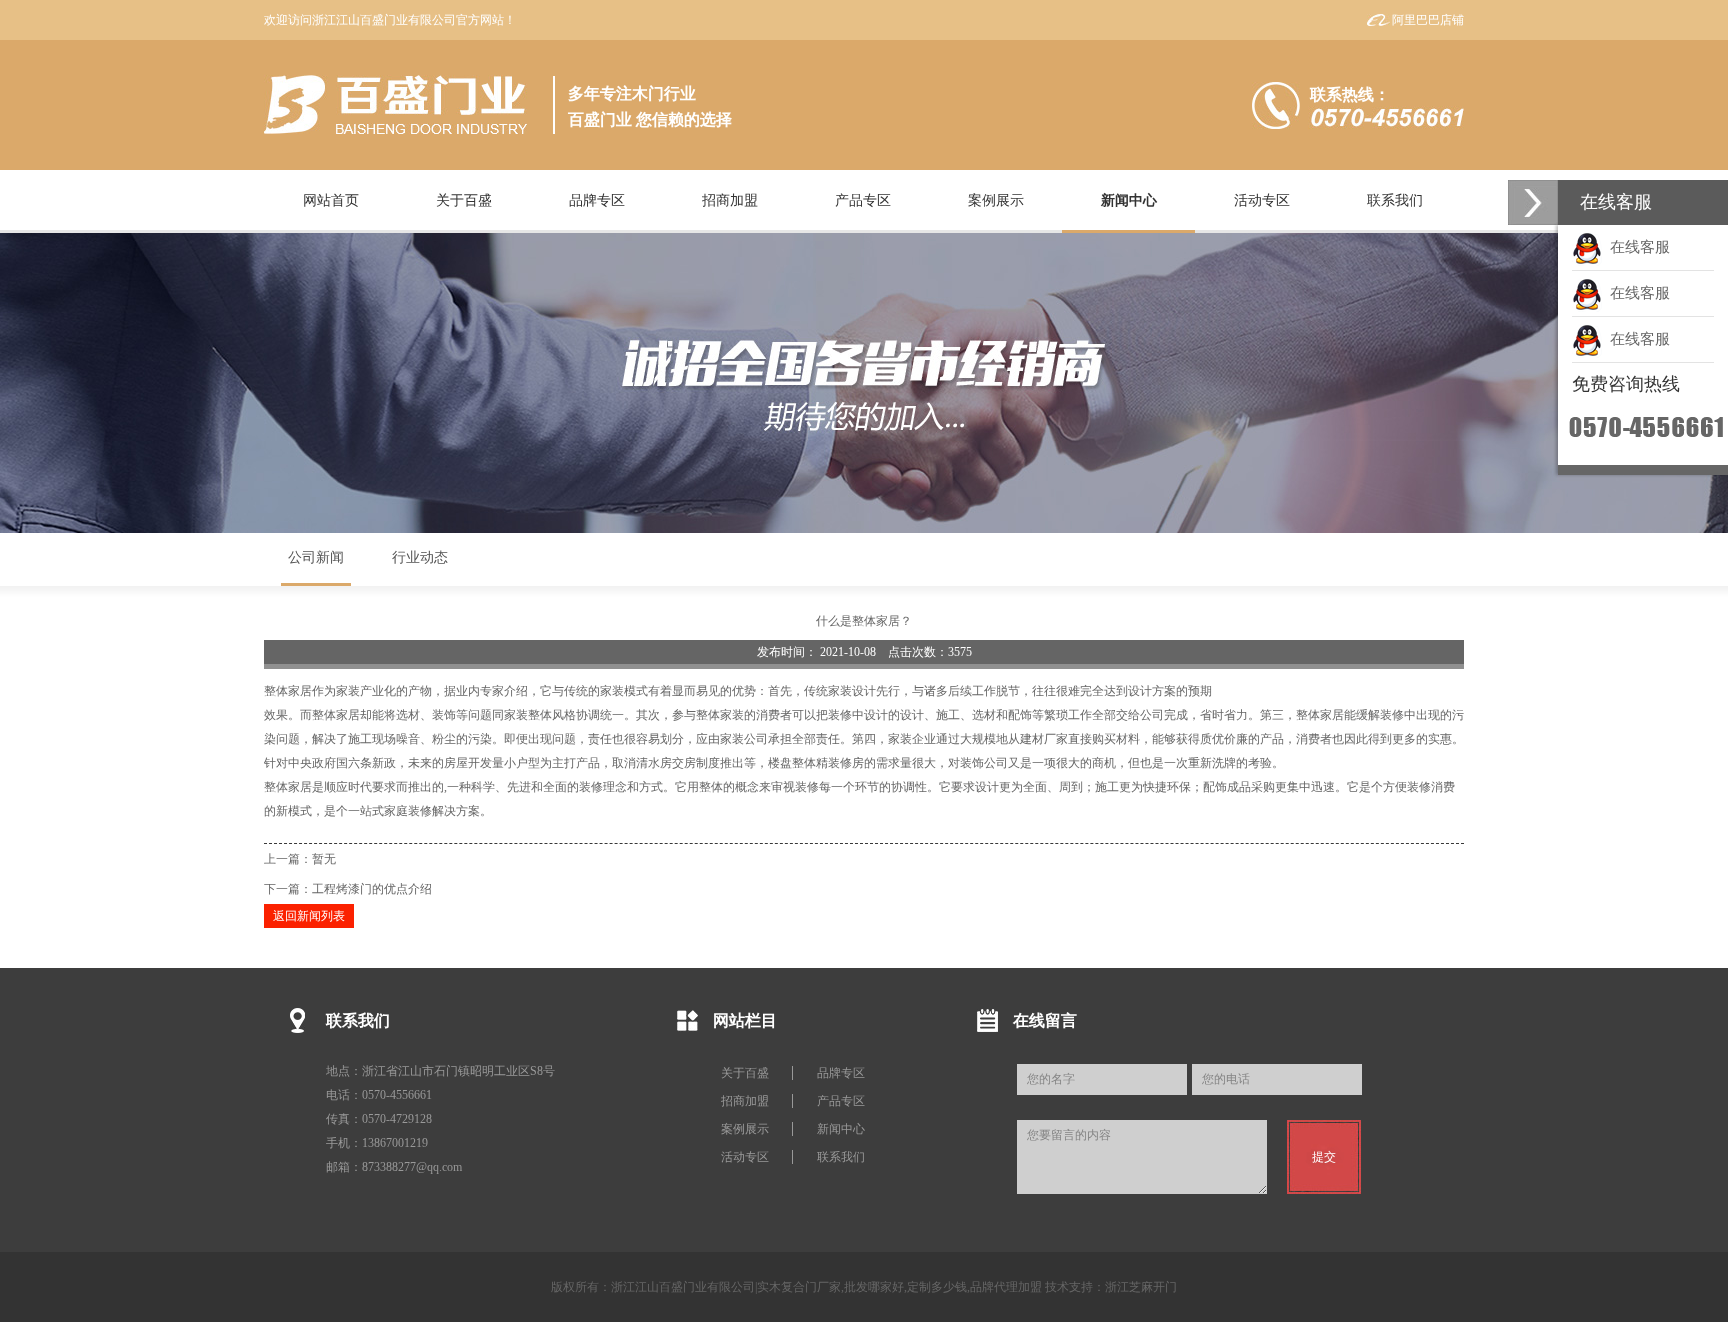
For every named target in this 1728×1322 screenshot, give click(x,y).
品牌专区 (841, 1073)
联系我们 (841, 1157)
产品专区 (841, 1101)
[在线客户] (1533, 202)
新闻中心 (841, 1129)
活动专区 (745, 1157)
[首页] (395, 104)
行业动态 (420, 557)
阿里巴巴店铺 (1428, 20)
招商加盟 (745, 1101)
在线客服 (1636, 247)
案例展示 (745, 1129)
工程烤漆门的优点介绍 (372, 889)
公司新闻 (316, 557)
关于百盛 (745, 1073)
